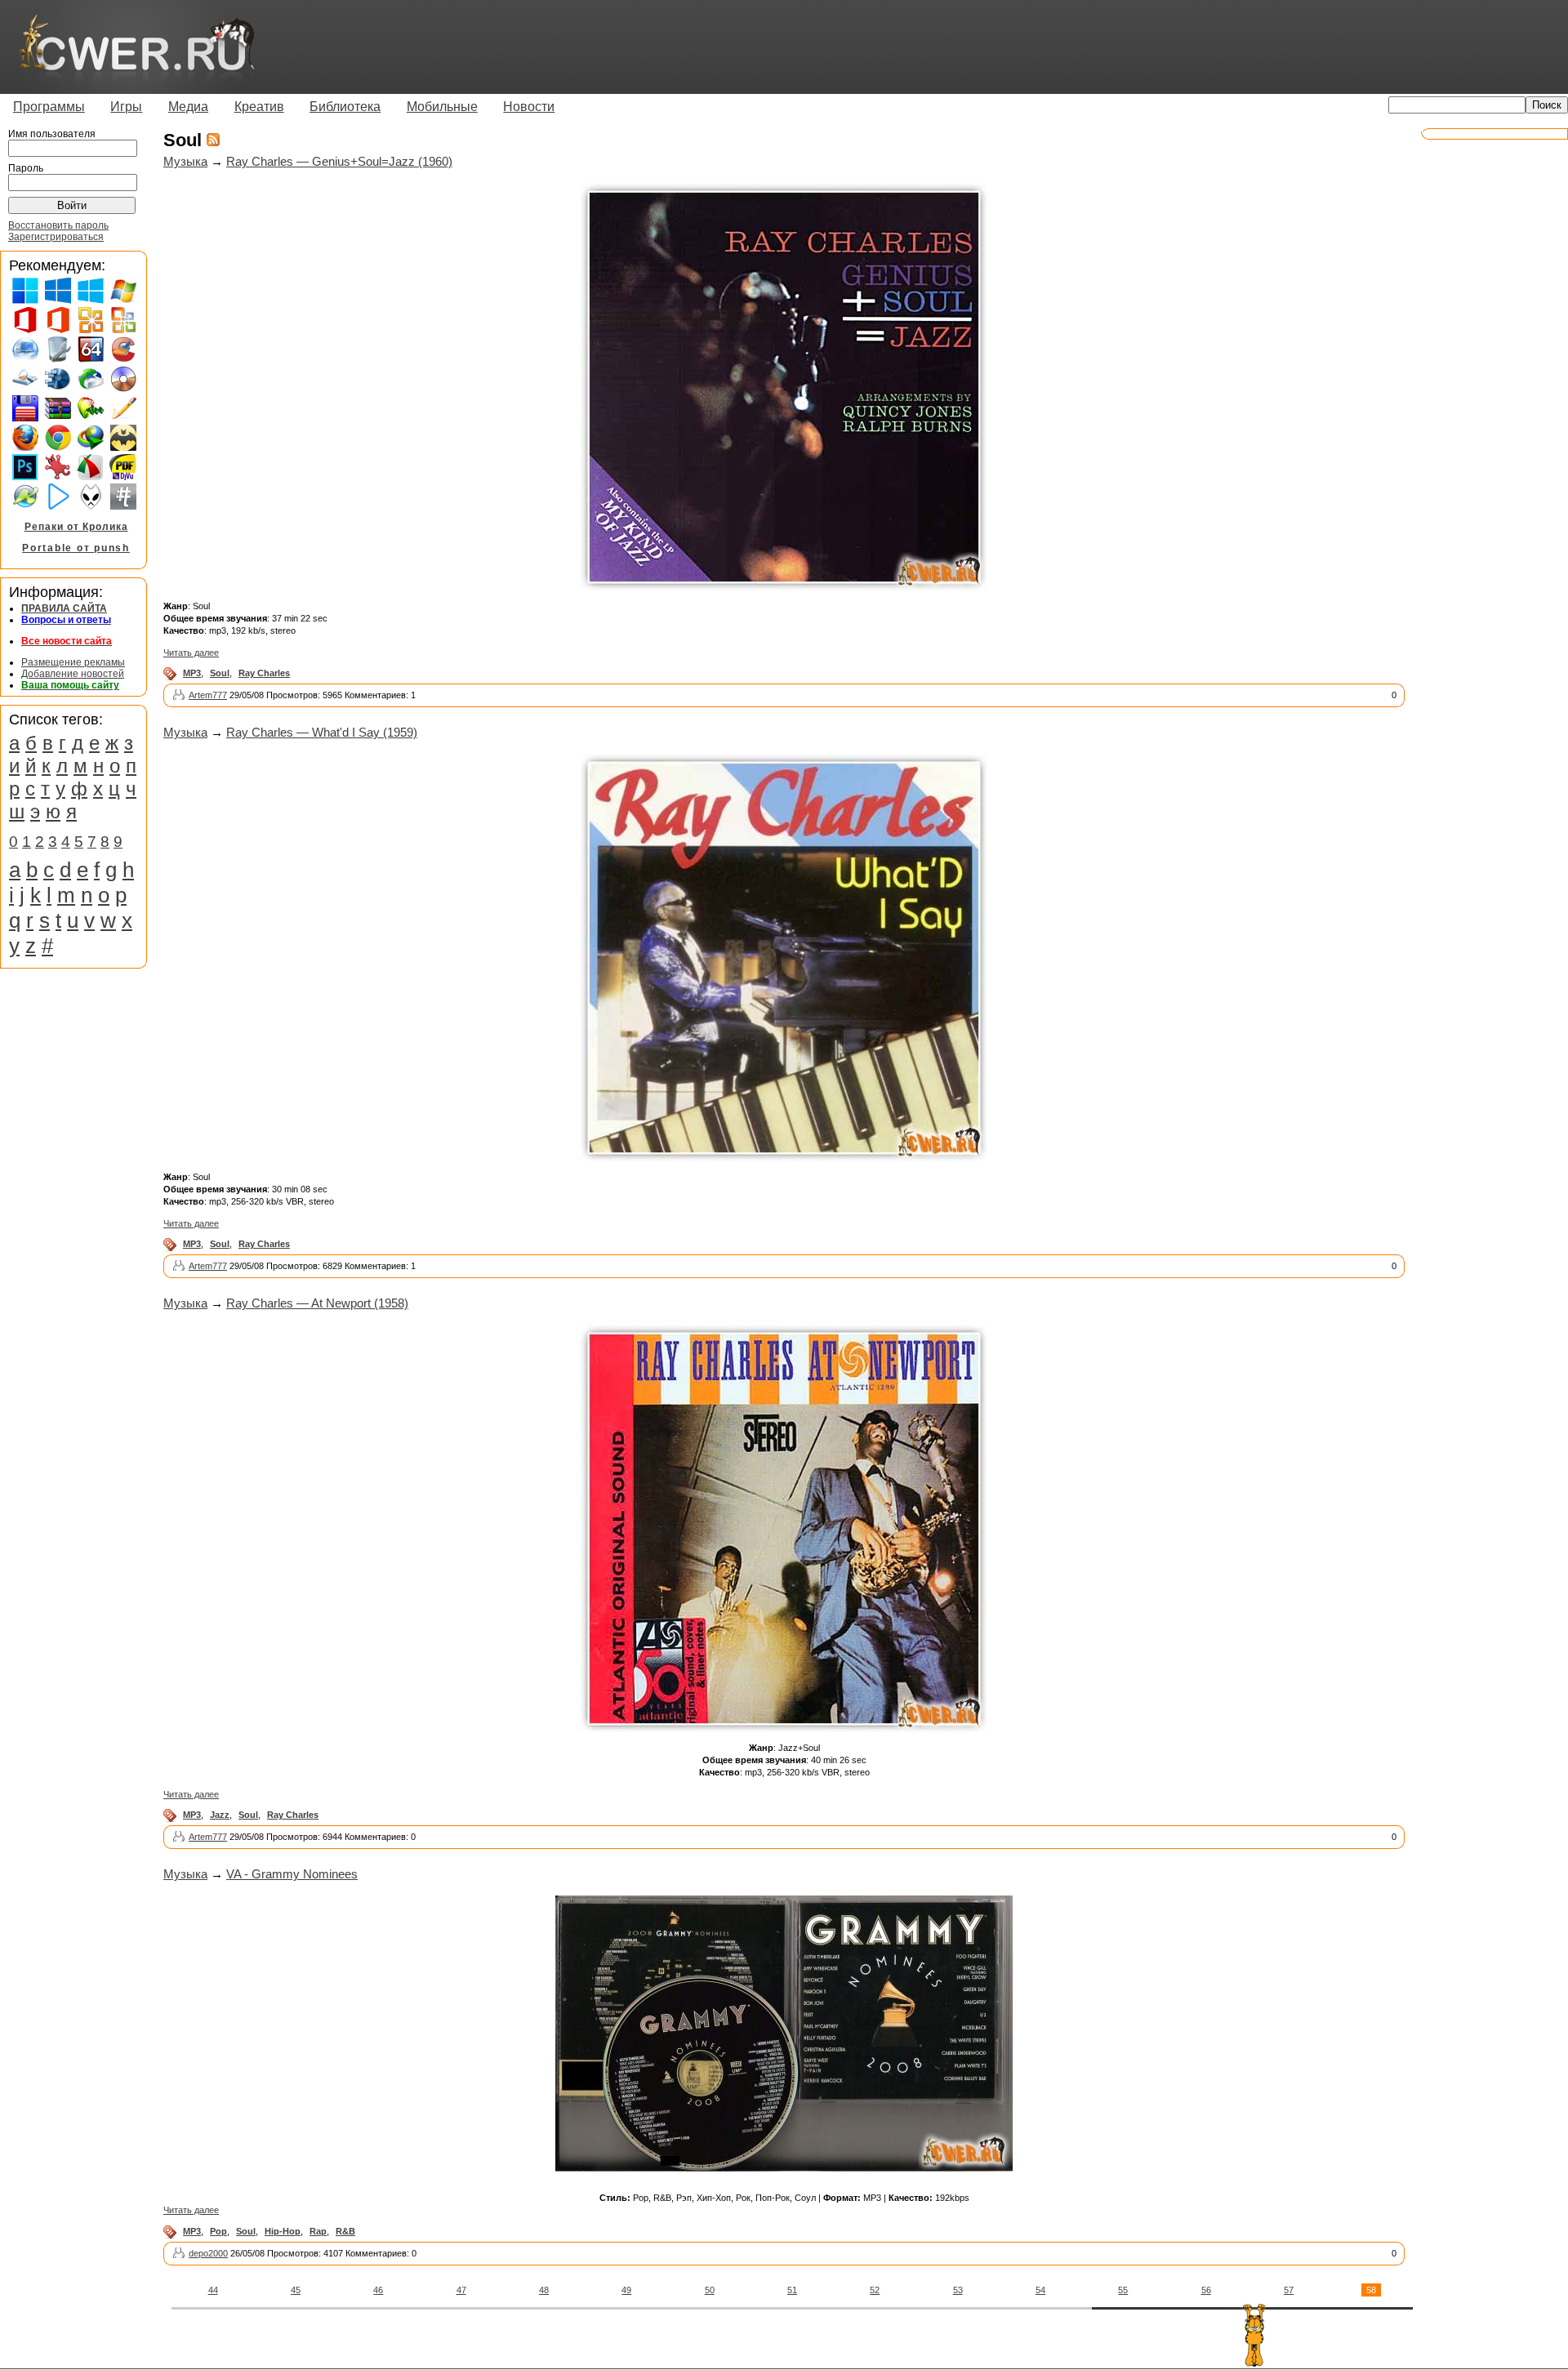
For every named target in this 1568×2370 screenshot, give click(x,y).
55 (1123, 2290)
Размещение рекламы (73, 662)
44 (213, 2290)
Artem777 (208, 695)
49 (626, 2290)
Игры (126, 107)
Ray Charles (264, 673)
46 (378, 2290)
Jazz (220, 1815)
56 (1206, 2290)
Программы (49, 107)
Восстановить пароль (58, 225)
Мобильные (442, 107)
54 (1040, 2290)
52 (875, 2290)
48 (544, 2290)
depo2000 (208, 2253)
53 (958, 2290)
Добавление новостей (73, 674)
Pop (218, 2231)
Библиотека (345, 107)
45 (296, 2290)
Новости (529, 107)
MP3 (192, 673)
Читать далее (191, 653)
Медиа (188, 107)
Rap (318, 2231)
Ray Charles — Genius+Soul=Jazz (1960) (339, 161)
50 (710, 2290)
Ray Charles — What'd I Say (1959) (322, 732)
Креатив (259, 107)
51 (792, 2290)
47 (461, 2290)
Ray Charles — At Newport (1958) (317, 1303)
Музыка (185, 161)
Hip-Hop (283, 2231)
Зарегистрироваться (56, 237)
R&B (345, 2231)
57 (1289, 2290)
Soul (220, 673)
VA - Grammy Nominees (292, 1874)
